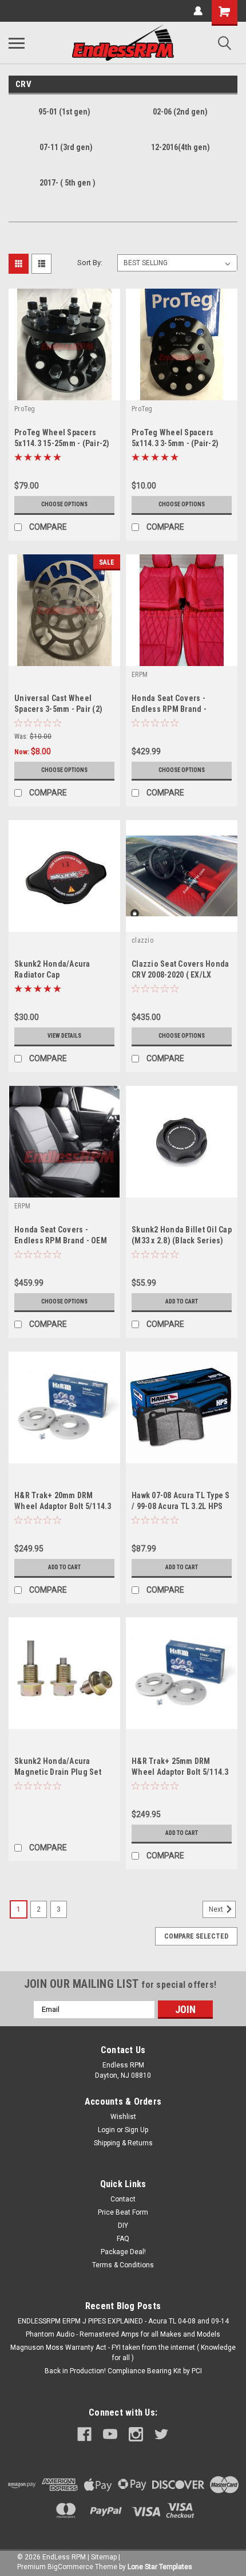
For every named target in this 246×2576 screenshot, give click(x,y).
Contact (123, 2199)
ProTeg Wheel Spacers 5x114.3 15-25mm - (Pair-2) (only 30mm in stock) (62, 443)
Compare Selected (196, 1936)
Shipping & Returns (123, 2143)
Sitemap (104, 2557)
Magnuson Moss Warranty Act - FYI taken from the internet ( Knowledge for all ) (123, 2353)
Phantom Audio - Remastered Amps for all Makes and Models (123, 2334)
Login (106, 2130)
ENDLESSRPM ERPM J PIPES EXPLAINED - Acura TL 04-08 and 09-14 (123, 2321)
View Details (64, 1036)
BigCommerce (70, 2567)
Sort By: (90, 263)
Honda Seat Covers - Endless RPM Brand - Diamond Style (169, 709)
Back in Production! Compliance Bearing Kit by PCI (123, 2371)
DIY (123, 2226)
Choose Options (64, 504)
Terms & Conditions (123, 2265)
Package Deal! (123, 2252)
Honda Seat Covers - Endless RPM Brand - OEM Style (61, 1240)
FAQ (123, 2239)
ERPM (140, 675)
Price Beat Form (123, 2212)
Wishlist (123, 2117)
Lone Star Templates (160, 2567)
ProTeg (25, 409)
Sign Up (136, 2130)
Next (217, 1909)
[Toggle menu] (17, 43)
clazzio (142, 940)
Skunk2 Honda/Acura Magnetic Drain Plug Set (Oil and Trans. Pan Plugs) (62, 1772)
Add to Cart (182, 1301)
